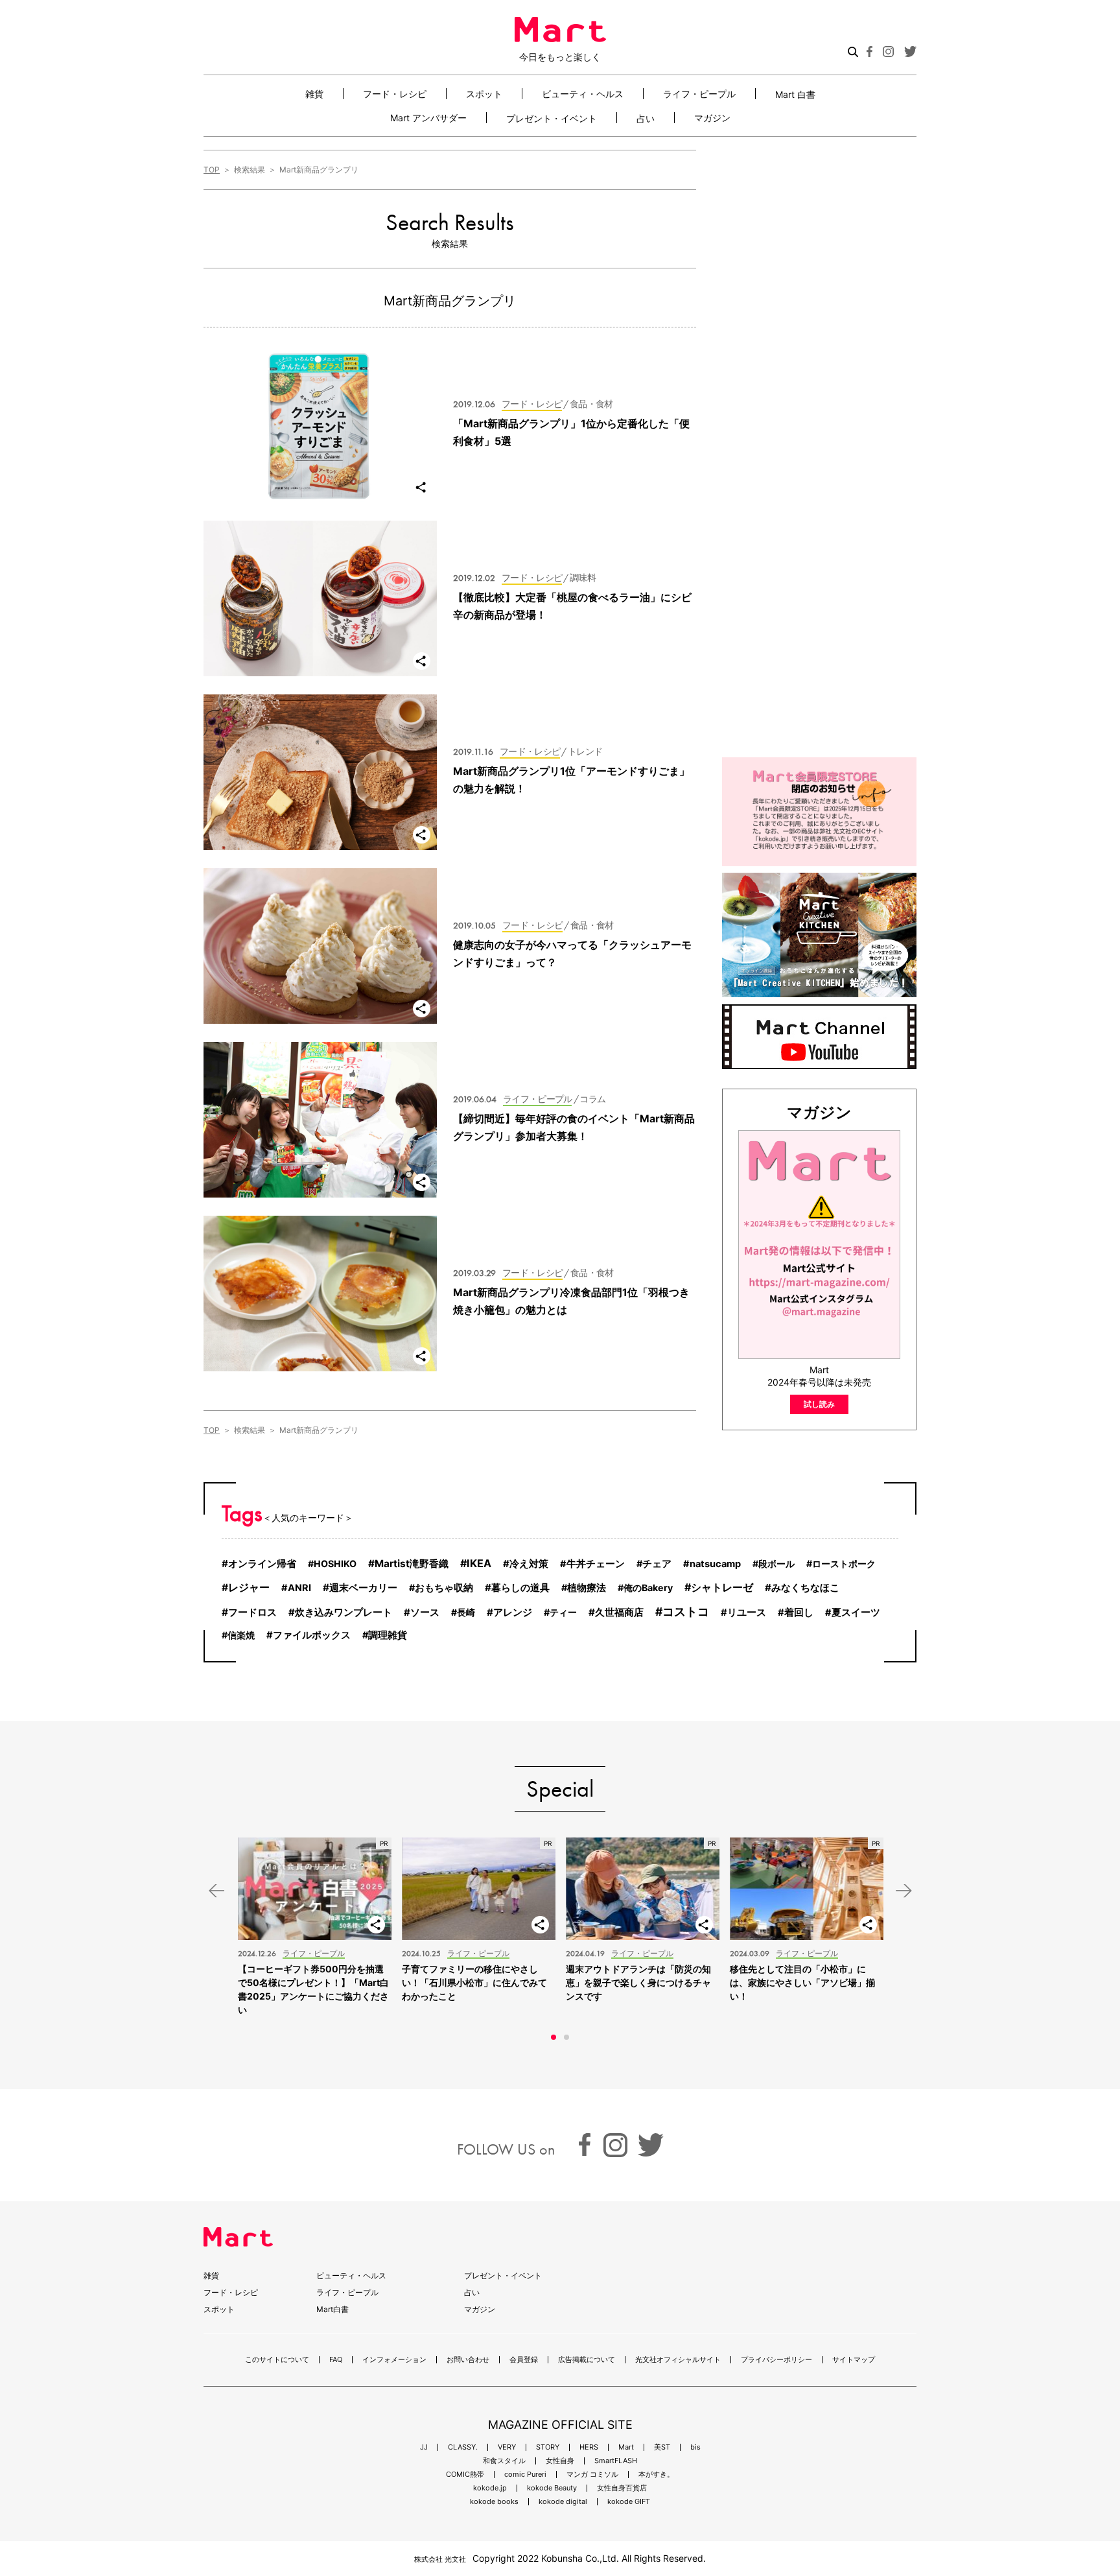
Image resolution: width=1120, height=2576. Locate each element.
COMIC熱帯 (465, 2475)
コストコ (686, 1612)
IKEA (479, 1563)
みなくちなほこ (805, 1588)
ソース (425, 1612)
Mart (626, 2447)
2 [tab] (566, 2037)
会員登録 (524, 2360)
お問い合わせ (468, 2360)
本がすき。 (656, 2475)
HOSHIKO (335, 1564)
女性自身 (560, 2461)
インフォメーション (394, 2360)
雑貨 (314, 94)
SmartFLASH (616, 2461)
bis (695, 2447)
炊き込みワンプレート (344, 1613)
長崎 (466, 1612)
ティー (563, 1612)
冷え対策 (529, 1564)
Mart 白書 (795, 94)
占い (646, 118)
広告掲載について (587, 2360)
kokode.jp (490, 2488)
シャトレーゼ (722, 1587)
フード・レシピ (395, 94)
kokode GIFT (629, 2502)
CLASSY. (463, 2447)
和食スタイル (504, 2461)
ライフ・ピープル (699, 94)
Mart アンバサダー (428, 118)
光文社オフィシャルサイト (678, 2360)
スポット (484, 94)
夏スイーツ (856, 1613)
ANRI (299, 1588)
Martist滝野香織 (412, 1564)
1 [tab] (554, 2037)
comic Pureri (525, 2475)
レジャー (249, 1588)
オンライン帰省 (262, 1564)
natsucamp (715, 1564)
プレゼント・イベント (552, 118)
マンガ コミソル (592, 2475)
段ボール (776, 1564)
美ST (662, 2447)
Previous (216, 1891)
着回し (799, 1613)
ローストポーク (844, 1564)
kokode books (494, 2502)
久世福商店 (619, 1612)
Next (904, 1891)
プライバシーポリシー (776, 2360)
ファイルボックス (312, 1635)
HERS (589, 2447)
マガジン (712, 118)
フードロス (252, 1612)
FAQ (336, 2360)
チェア (657, 1564)
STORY (548, 2447)
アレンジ (513, 1612)
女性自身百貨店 (622, 2488)
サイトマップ (854, 2360)
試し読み (819, 1404)
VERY (507, 2447)
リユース (747, 1613)
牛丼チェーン (596, 1564)
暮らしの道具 (520, 1588)
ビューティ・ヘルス (583, 94)
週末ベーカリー (363, 1588)
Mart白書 (332, 2309)
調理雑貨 (388, 1635)
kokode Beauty (552, 2488)
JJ (424, 2447)
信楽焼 (241, 1635)
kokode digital (563, 2502)
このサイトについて (277, 2360)
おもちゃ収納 (444, 1588)
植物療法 (587, 1588)
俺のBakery (648, 1588)
